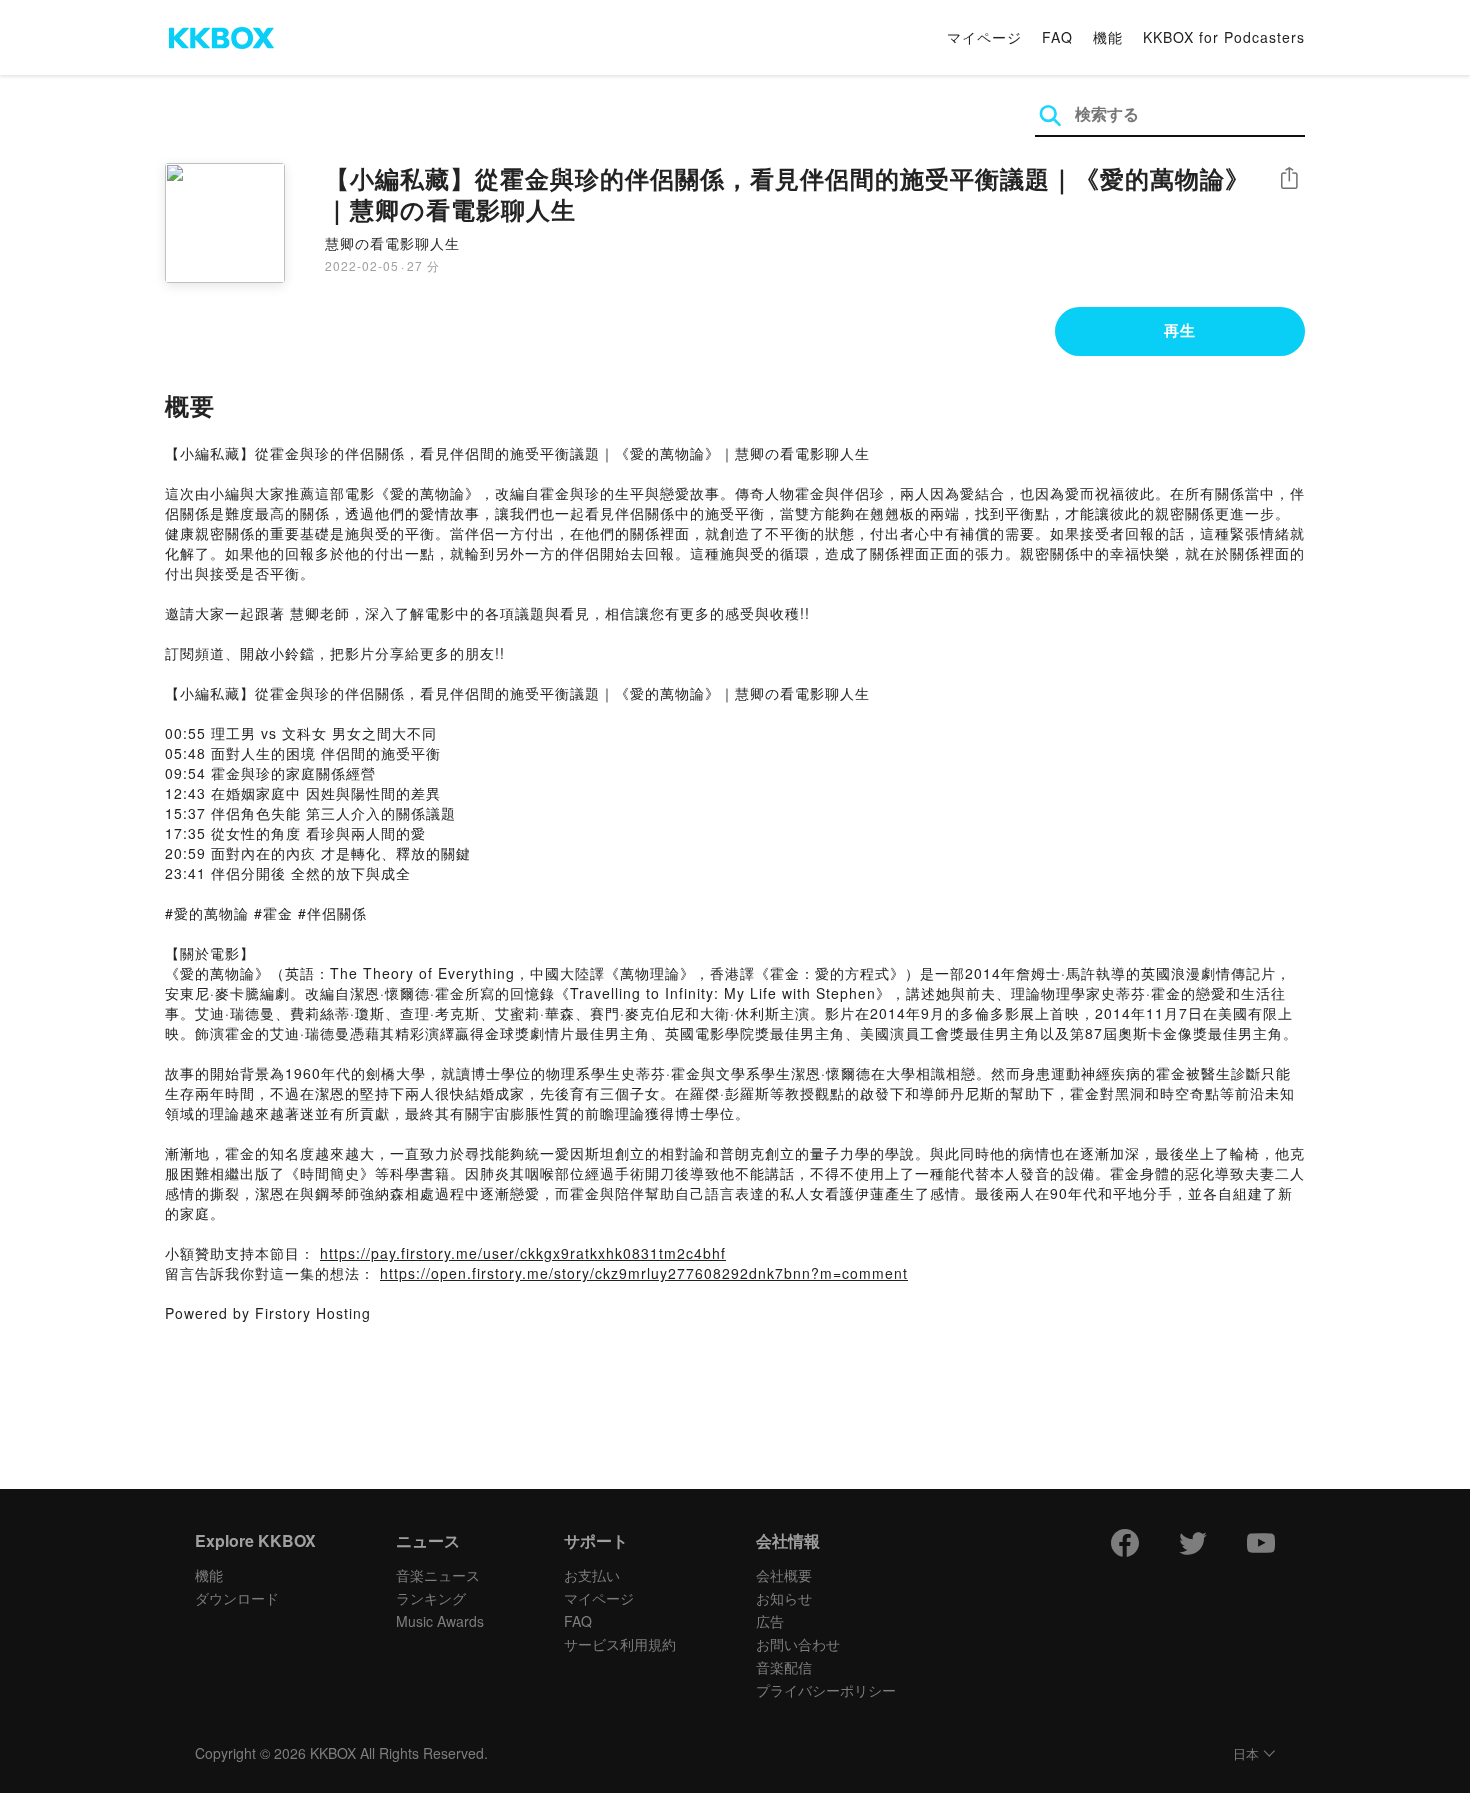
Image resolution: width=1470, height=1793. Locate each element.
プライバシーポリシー (826, 1690)
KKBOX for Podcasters (1224, 37)
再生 (1180, 330)
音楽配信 (784, 1667)
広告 (770, 1621)
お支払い (592, 1575)
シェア (1289, 178)
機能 (1108, 37)
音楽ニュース (438, 1575)
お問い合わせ (798, 1644)
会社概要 (784, 1575)
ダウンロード (237, 1598)
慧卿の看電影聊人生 (392, 243)
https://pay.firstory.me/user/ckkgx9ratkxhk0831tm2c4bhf (523, 1253)
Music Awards (440, 1621)
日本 (1246, 1754)
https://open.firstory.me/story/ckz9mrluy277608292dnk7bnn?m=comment (644, 1273)
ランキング (431, 1598)
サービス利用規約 (620, 1644)
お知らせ (784, 1598)
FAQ (1057, 37)
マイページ (984, 37)
